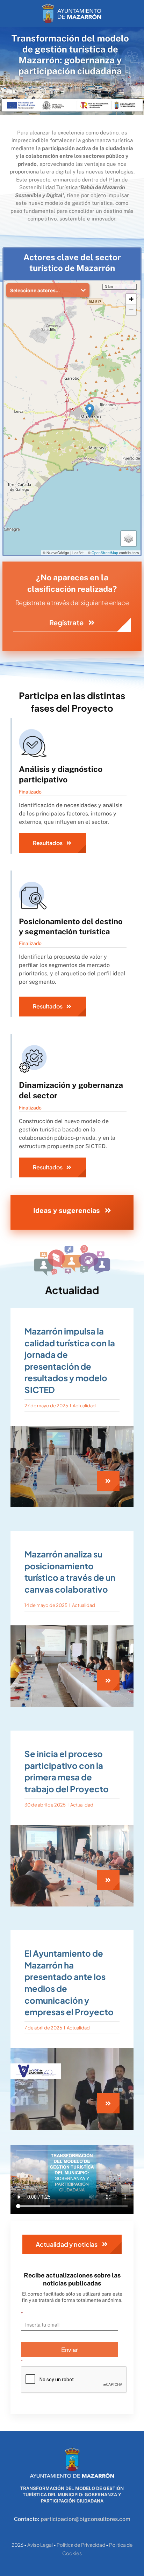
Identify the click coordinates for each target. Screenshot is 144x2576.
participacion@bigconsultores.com (85, 2519)
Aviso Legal (40, 2545)
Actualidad (84, 1406)
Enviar (70, 2349)
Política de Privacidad (81, 2545)
